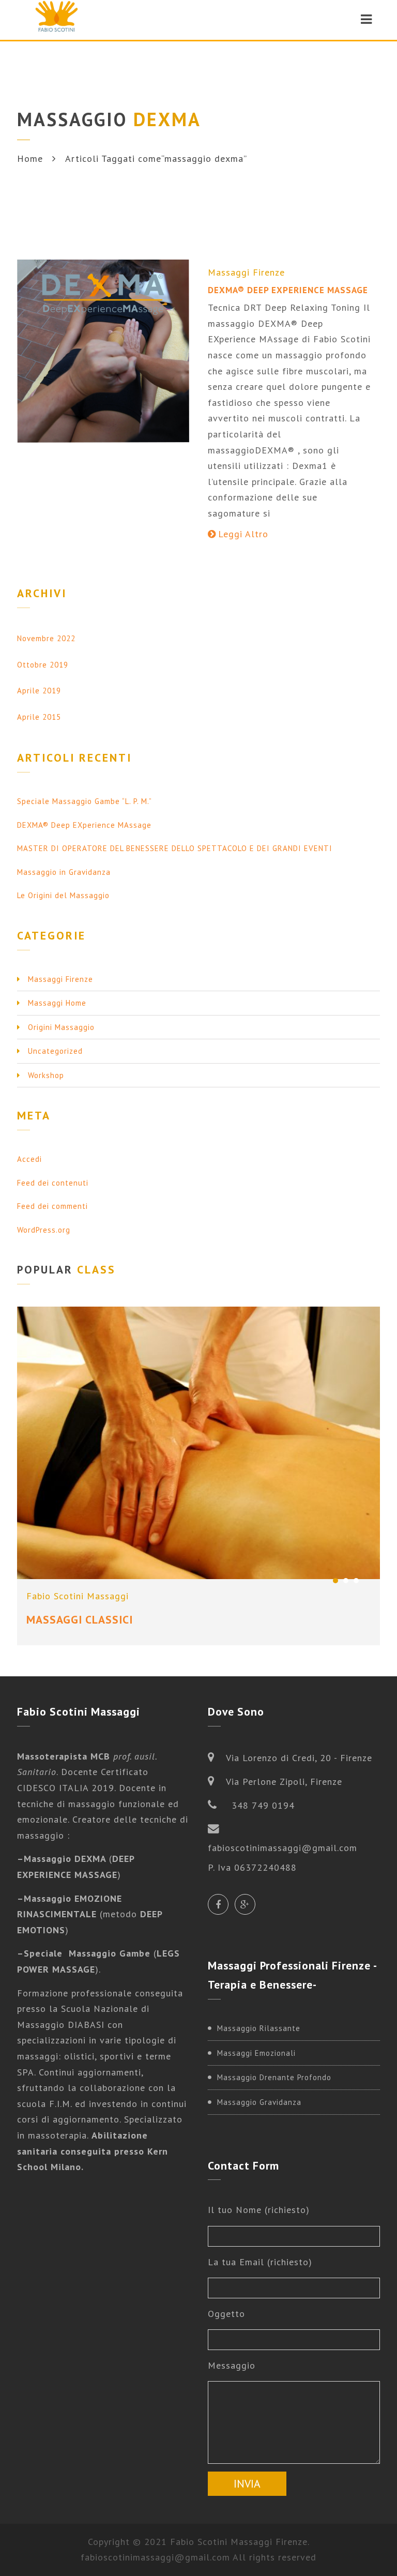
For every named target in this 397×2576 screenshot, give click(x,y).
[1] (335, 1581)
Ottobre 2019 (43, 665)
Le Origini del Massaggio (63, 895)
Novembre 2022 (46, 638)
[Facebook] (218, 1904)
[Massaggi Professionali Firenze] (57, 19)
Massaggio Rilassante (259, 2028)
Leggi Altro (243, 534)
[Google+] (245, 1904)
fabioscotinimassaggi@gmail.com (155, 2557)
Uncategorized (55, 1051)
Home (30, 158)
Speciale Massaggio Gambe (87, 1953)
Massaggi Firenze (246, 272)
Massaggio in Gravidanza (64, 872)
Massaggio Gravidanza (259, 2102)
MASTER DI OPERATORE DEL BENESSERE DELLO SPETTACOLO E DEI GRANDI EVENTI (175, 848)
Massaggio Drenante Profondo (274, 2077)
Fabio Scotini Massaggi (78, 1596)
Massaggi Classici (80, 1619)
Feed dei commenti (52, 1206)
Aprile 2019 (39, 691)
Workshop (46, 1075)
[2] (346, 1581)
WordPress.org (44, 1230)
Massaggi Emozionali (256, 2053)
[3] (356, 1581)
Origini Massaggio (61, 1027)
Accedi (29, 1159)
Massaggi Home (57, 1003)
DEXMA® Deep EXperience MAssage (288, 290)
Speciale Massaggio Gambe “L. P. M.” (85, 801)
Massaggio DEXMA (66, 1859)
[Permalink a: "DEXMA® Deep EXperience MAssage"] (103, 351)
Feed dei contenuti (53, 1183)
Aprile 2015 (39, 717)
